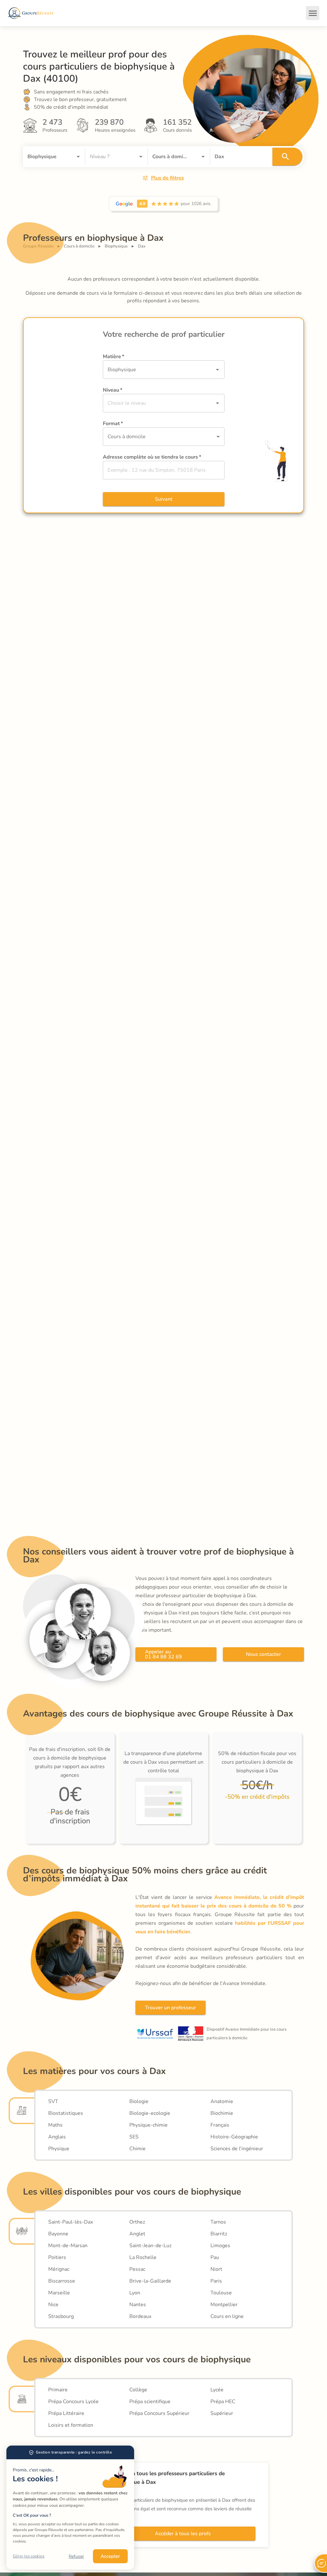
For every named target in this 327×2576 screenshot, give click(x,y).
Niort (216, 2269)
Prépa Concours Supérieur (159, 2413)
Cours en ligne (227, 2316)
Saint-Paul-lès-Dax (71, 2222)
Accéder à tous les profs (183, 2534)
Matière (114, 357)
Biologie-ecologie (150, 2113)
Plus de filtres (167, 178)
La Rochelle (143, 2257)
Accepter (110, 2556)
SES (134, 2137)
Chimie (137, 2149)
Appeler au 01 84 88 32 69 (163, 1654)
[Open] (78, 157)
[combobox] (45, 157)
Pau (215, 2257)
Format (113, 424)
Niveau (113, 390)
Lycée (217, 2390)
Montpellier (224, 2305)
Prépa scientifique (150, 2402)
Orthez (137, 2222)
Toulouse (221, 2293)
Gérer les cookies (29, 2556)
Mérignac (59, 2269)
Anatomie (222, 2101)
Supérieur (222, 2413)
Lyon (135, 2293)
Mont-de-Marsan (68, 2246)
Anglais (57, 2137)
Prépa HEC (223, 2402)
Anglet (137, 2234)
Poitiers (57, 2257)
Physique (59, 2149)
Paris (216, 2281)
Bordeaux (140, 2316)
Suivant (164, 499)
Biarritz (219, 2234)
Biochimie (222, 2113)
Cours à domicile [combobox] (127, 437)
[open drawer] (313, 13)
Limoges (220, 2246)
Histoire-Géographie (234, 2137)
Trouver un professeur (171, 2008)
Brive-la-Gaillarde (150, 2281)
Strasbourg (61, 2316)
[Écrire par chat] (321, 2563)
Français (220, 2125)
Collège (138, 2390)
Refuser (76, 2556)
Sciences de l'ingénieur (237, 2149)
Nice (53, 2305)
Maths (55, 2125)
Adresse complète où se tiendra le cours (152, 457)
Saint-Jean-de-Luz (150, 2246)
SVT (53, 2101)
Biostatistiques (66, 2113)
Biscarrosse (62, 2281)
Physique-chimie (148, 2125)
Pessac (137, 2269)
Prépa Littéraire (66, 2413)
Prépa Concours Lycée (73, 2402)
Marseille (59, 2293)
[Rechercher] (287, 157)
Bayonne (58, 2234)
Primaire (58, 2390)
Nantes (138, 2305)
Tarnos (218, 2222)
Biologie (139, 2101)
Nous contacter (263, 1654)
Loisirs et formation (71, 2425)
